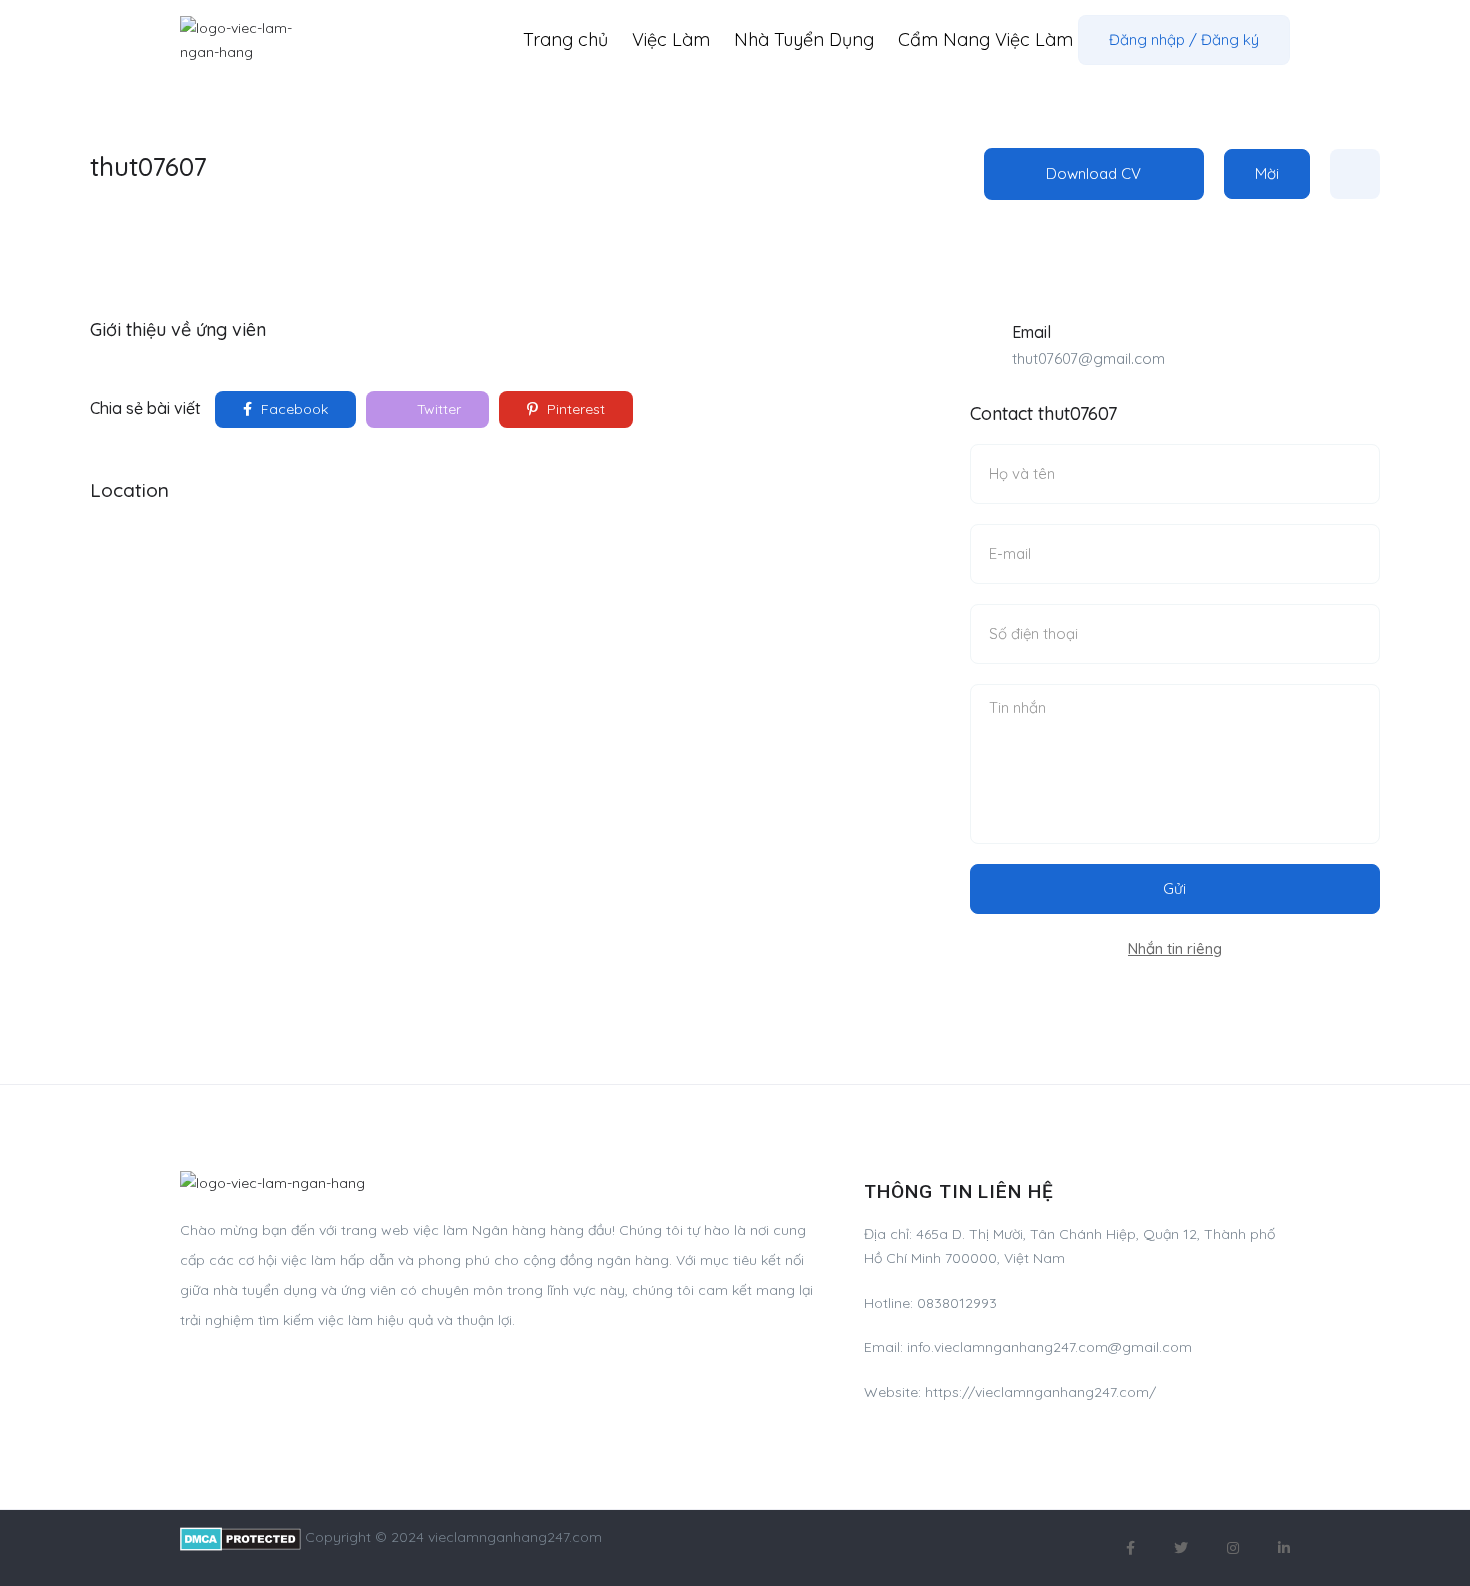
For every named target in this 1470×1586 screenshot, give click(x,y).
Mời (1267, 173)
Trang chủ (565, 39)
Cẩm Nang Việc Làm (985, 39)
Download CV (1093, 173)
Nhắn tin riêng (1175, 948)
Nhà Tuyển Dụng (804, 39)
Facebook (292, 409)
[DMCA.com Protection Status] (240, 1537)
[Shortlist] (1355, 174)
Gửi (1174, 888)
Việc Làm (671, 39)
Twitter (437, 409)
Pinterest (574, 409)
